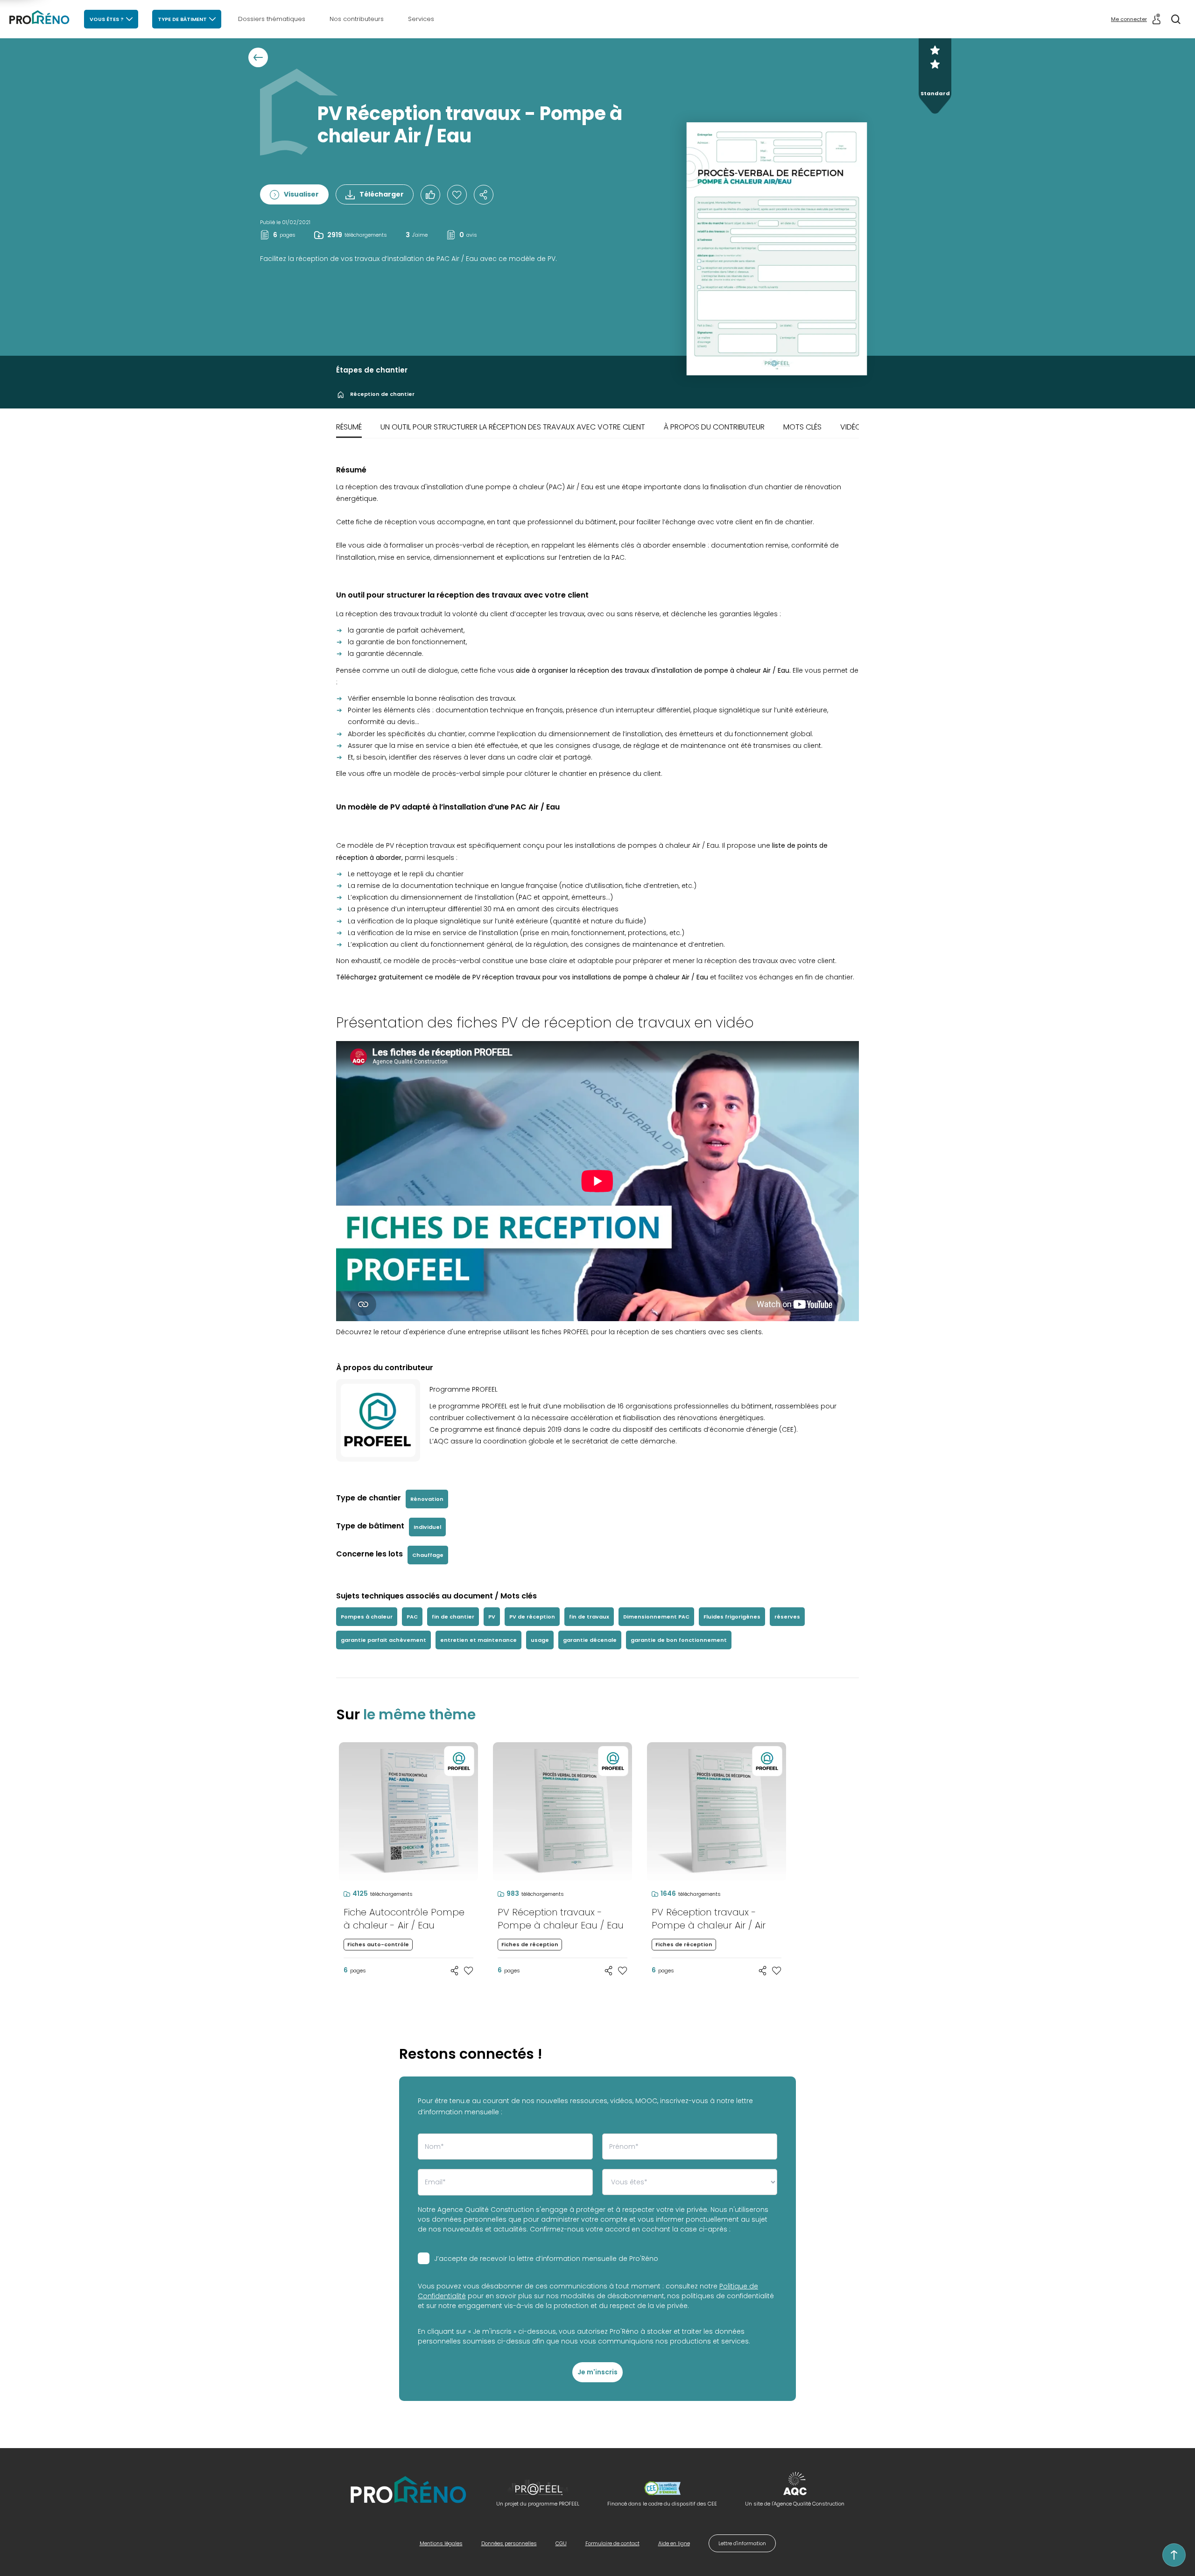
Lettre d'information (742, 2543)
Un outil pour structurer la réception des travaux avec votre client (513, 427)
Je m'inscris (597, 2372)
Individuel (427, 1527)
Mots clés (802, 427)
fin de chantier (453, 1617)
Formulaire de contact (612, 2543)
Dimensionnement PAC (656, 1617)
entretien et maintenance (478, 1640)
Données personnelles (509, 2543)
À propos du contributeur (714, 427)
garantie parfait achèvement (383, 1640)
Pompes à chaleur (367, 1617)
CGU (561, 2543)
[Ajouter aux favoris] (469, 1971)
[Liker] (430, 195)
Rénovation (427, 1499)
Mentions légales (441, 2543)
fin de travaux (589, 1617)
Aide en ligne (674, 2543)
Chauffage (428, 1555)
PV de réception (532, 1617)
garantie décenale (590, 1640)
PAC (412, 1617)
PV (492, 1617)
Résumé (349, 427)
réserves (787, 1617)
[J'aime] (457, 195)
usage (540, 1640)
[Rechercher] (1176, 19)
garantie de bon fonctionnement (679, 1640)
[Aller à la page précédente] (258, 57)
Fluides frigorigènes (732, 1617)
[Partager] (484, 195)
